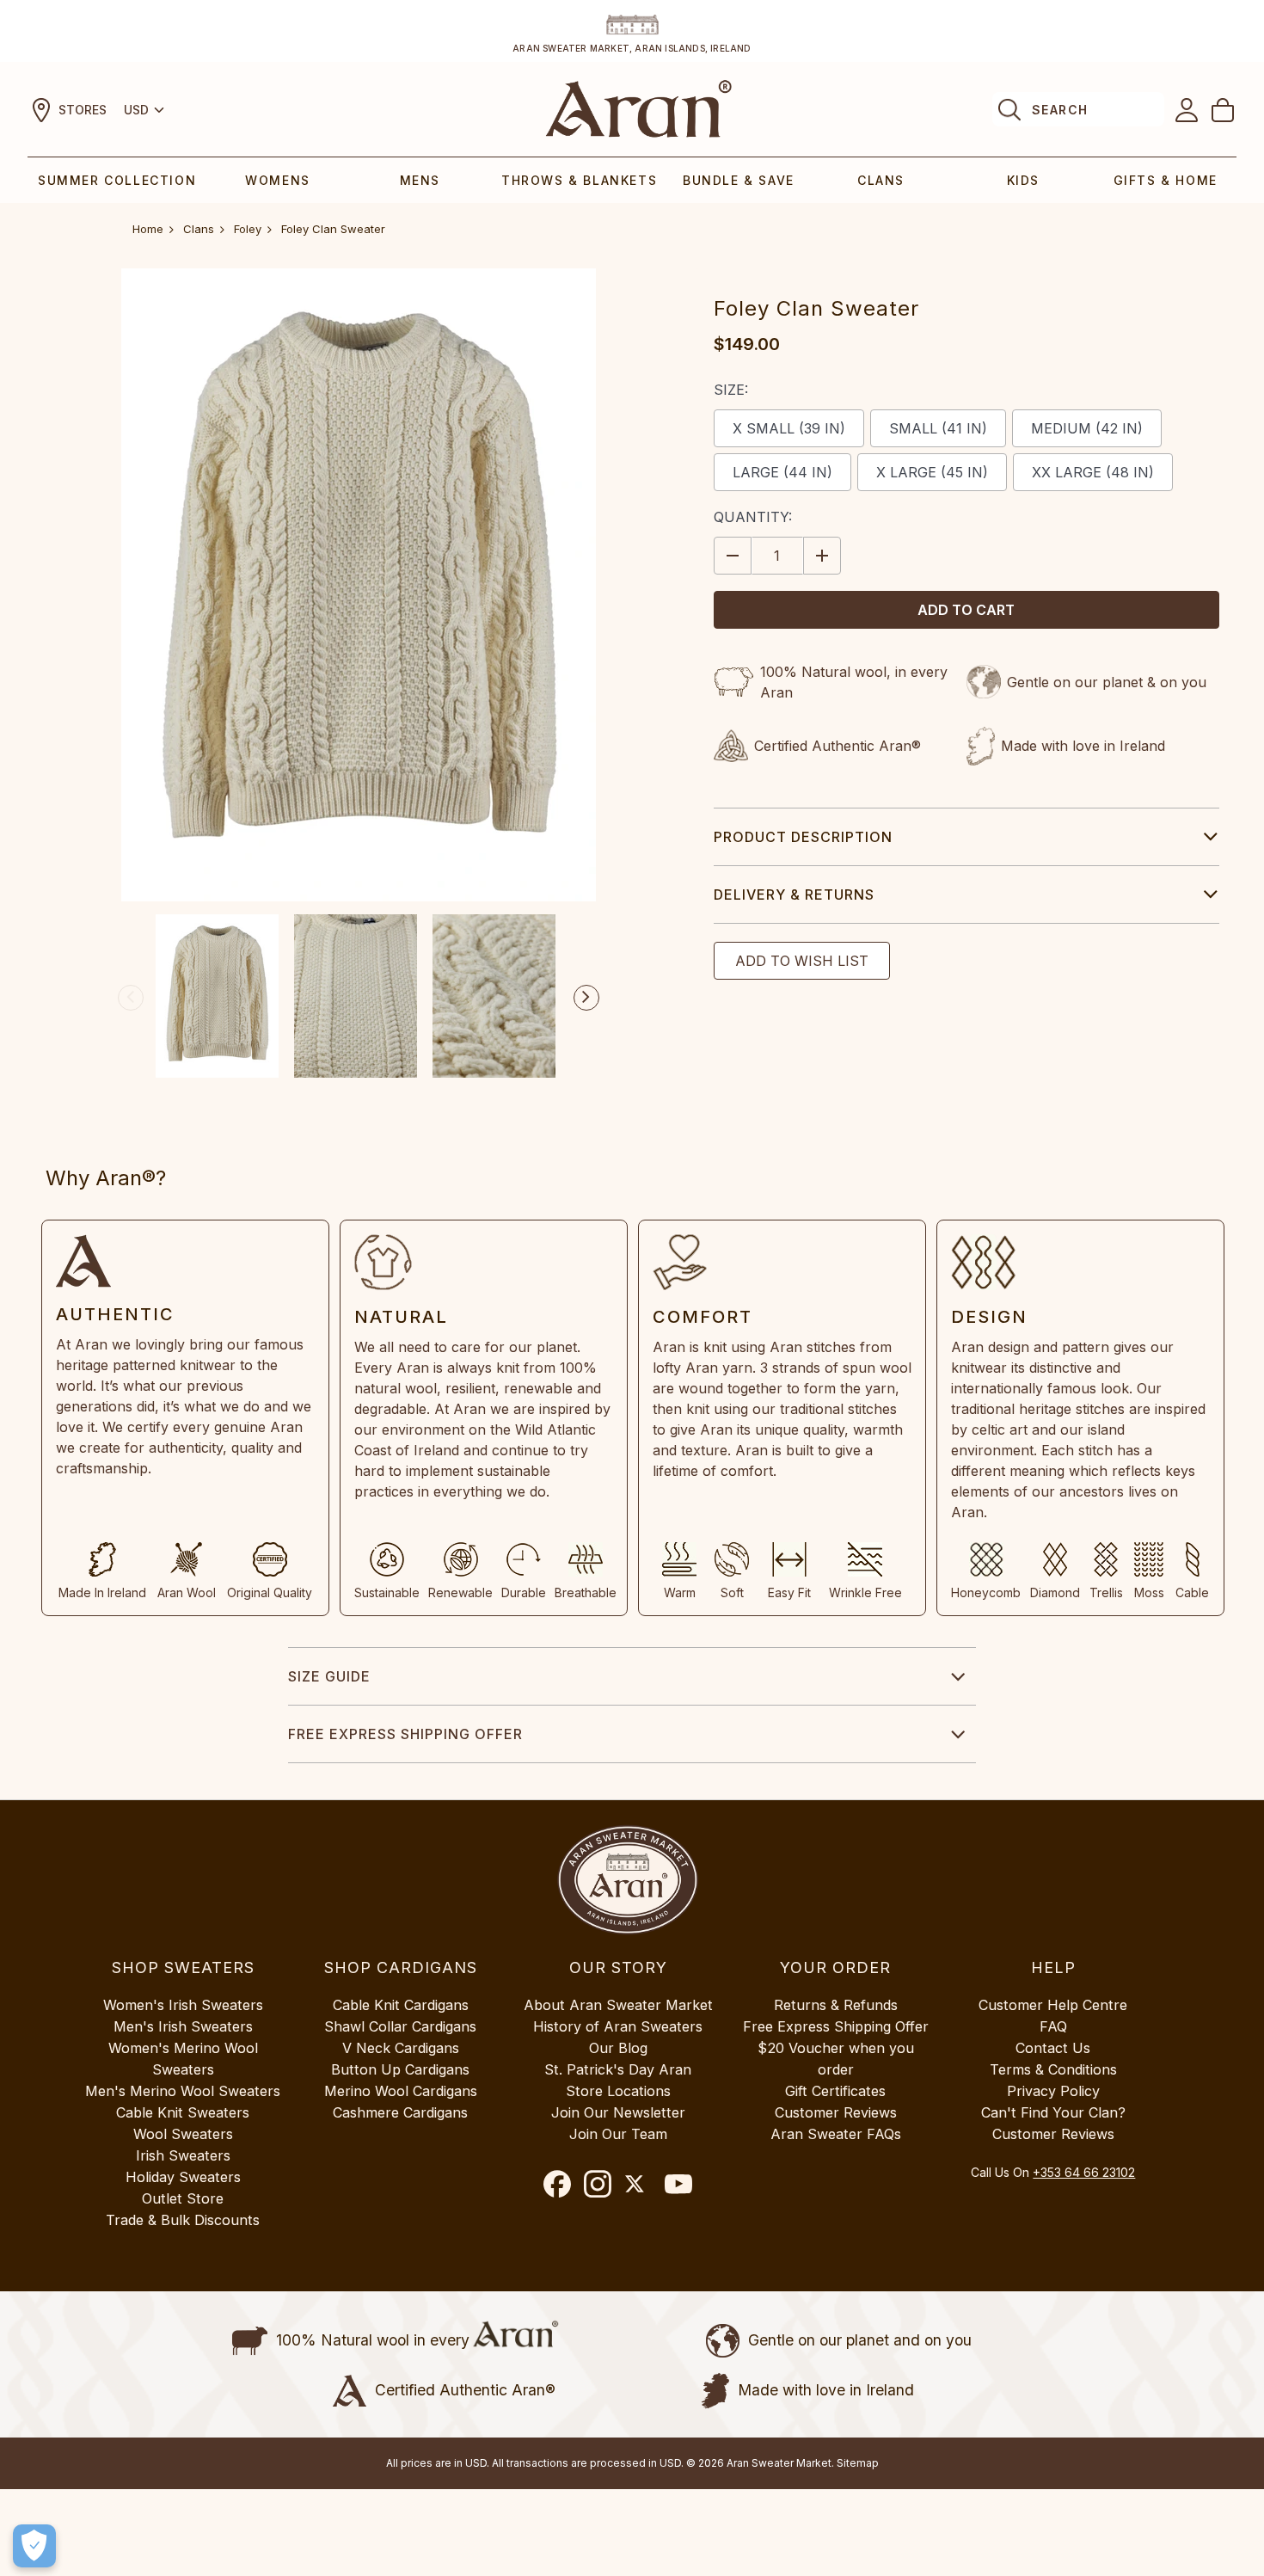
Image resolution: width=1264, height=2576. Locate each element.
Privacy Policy (1053, 2091)
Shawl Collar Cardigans (400, 2026)
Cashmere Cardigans (400, 2112)
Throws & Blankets (579, 180)
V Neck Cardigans (401, 2048)
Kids (1023, 180)
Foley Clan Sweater (333, 229)
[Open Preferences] (34, 2546)
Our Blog (618, 2048)
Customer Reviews (836, 2112)
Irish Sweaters (183, 2155)
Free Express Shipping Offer (405, 1734)
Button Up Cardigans (400, 2069)
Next (586, 998)
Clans (881, 180)
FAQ (1053, 2026)
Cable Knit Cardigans (401, 2005)
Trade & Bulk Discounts (183, 2220)
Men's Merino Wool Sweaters (183, 2091)
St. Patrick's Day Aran (618, 2069)
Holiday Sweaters (183, 2177)
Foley (248, 229)
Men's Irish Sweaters (183, 2026)
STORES (83, 110)
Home (148, 229)
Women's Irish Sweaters (183, 2005)
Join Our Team (618, 2134)
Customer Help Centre (1053, 2005)
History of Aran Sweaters (618, 2026)
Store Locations (618, 2091)
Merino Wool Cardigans (401, 2091)
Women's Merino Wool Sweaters (183, 2059)
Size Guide (329, 1676)
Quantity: (753, 517)
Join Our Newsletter (618, 2112)
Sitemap (858, 2463)
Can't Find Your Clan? (1053, 2112)
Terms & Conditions (1053, 2069)
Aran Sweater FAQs (836, 2134)
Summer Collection (117, 180)
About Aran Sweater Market (618, 2005)
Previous (131, 998)
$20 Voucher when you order (836, 2059)
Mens (420, 180)
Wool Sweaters (183, 2134)
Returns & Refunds (836, 2005)
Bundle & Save (739, 180)
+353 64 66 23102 (1084, 2172)
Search (1060, 110)
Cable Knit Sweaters (183, 2112)
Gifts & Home (1166, 180)
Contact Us (1053, 2048)
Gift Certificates (835, 2091)
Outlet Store (183, 2198)
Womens (278, 180)
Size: (731, 390)
